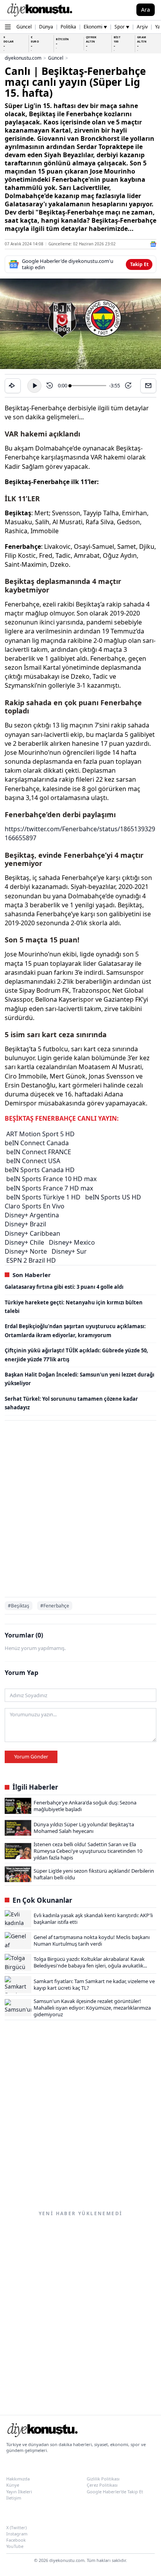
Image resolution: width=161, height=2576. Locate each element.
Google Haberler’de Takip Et (115, 2492)
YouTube (15, 2546)
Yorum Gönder (31, 1756)
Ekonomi (95, 27)
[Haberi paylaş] (13, 386)
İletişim (14, 2498)
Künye (13, 2485)
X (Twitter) (16, 2527)
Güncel (24, 27)
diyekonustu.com (23, 58)
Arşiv (142, 27)
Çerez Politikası (102, 2485)
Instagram (17, 2534)
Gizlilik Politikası (103, 2479)
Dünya (46, 27)
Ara (146, 10)
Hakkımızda (18, 2479)
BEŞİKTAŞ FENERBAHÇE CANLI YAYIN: (62, 1118)
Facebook (16, 2540)
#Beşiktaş (19, 1606)
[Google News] (153, 244)
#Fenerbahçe (55, 1606)
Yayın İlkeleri (19, 2492)
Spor (122, 27)
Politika (68, 27)
